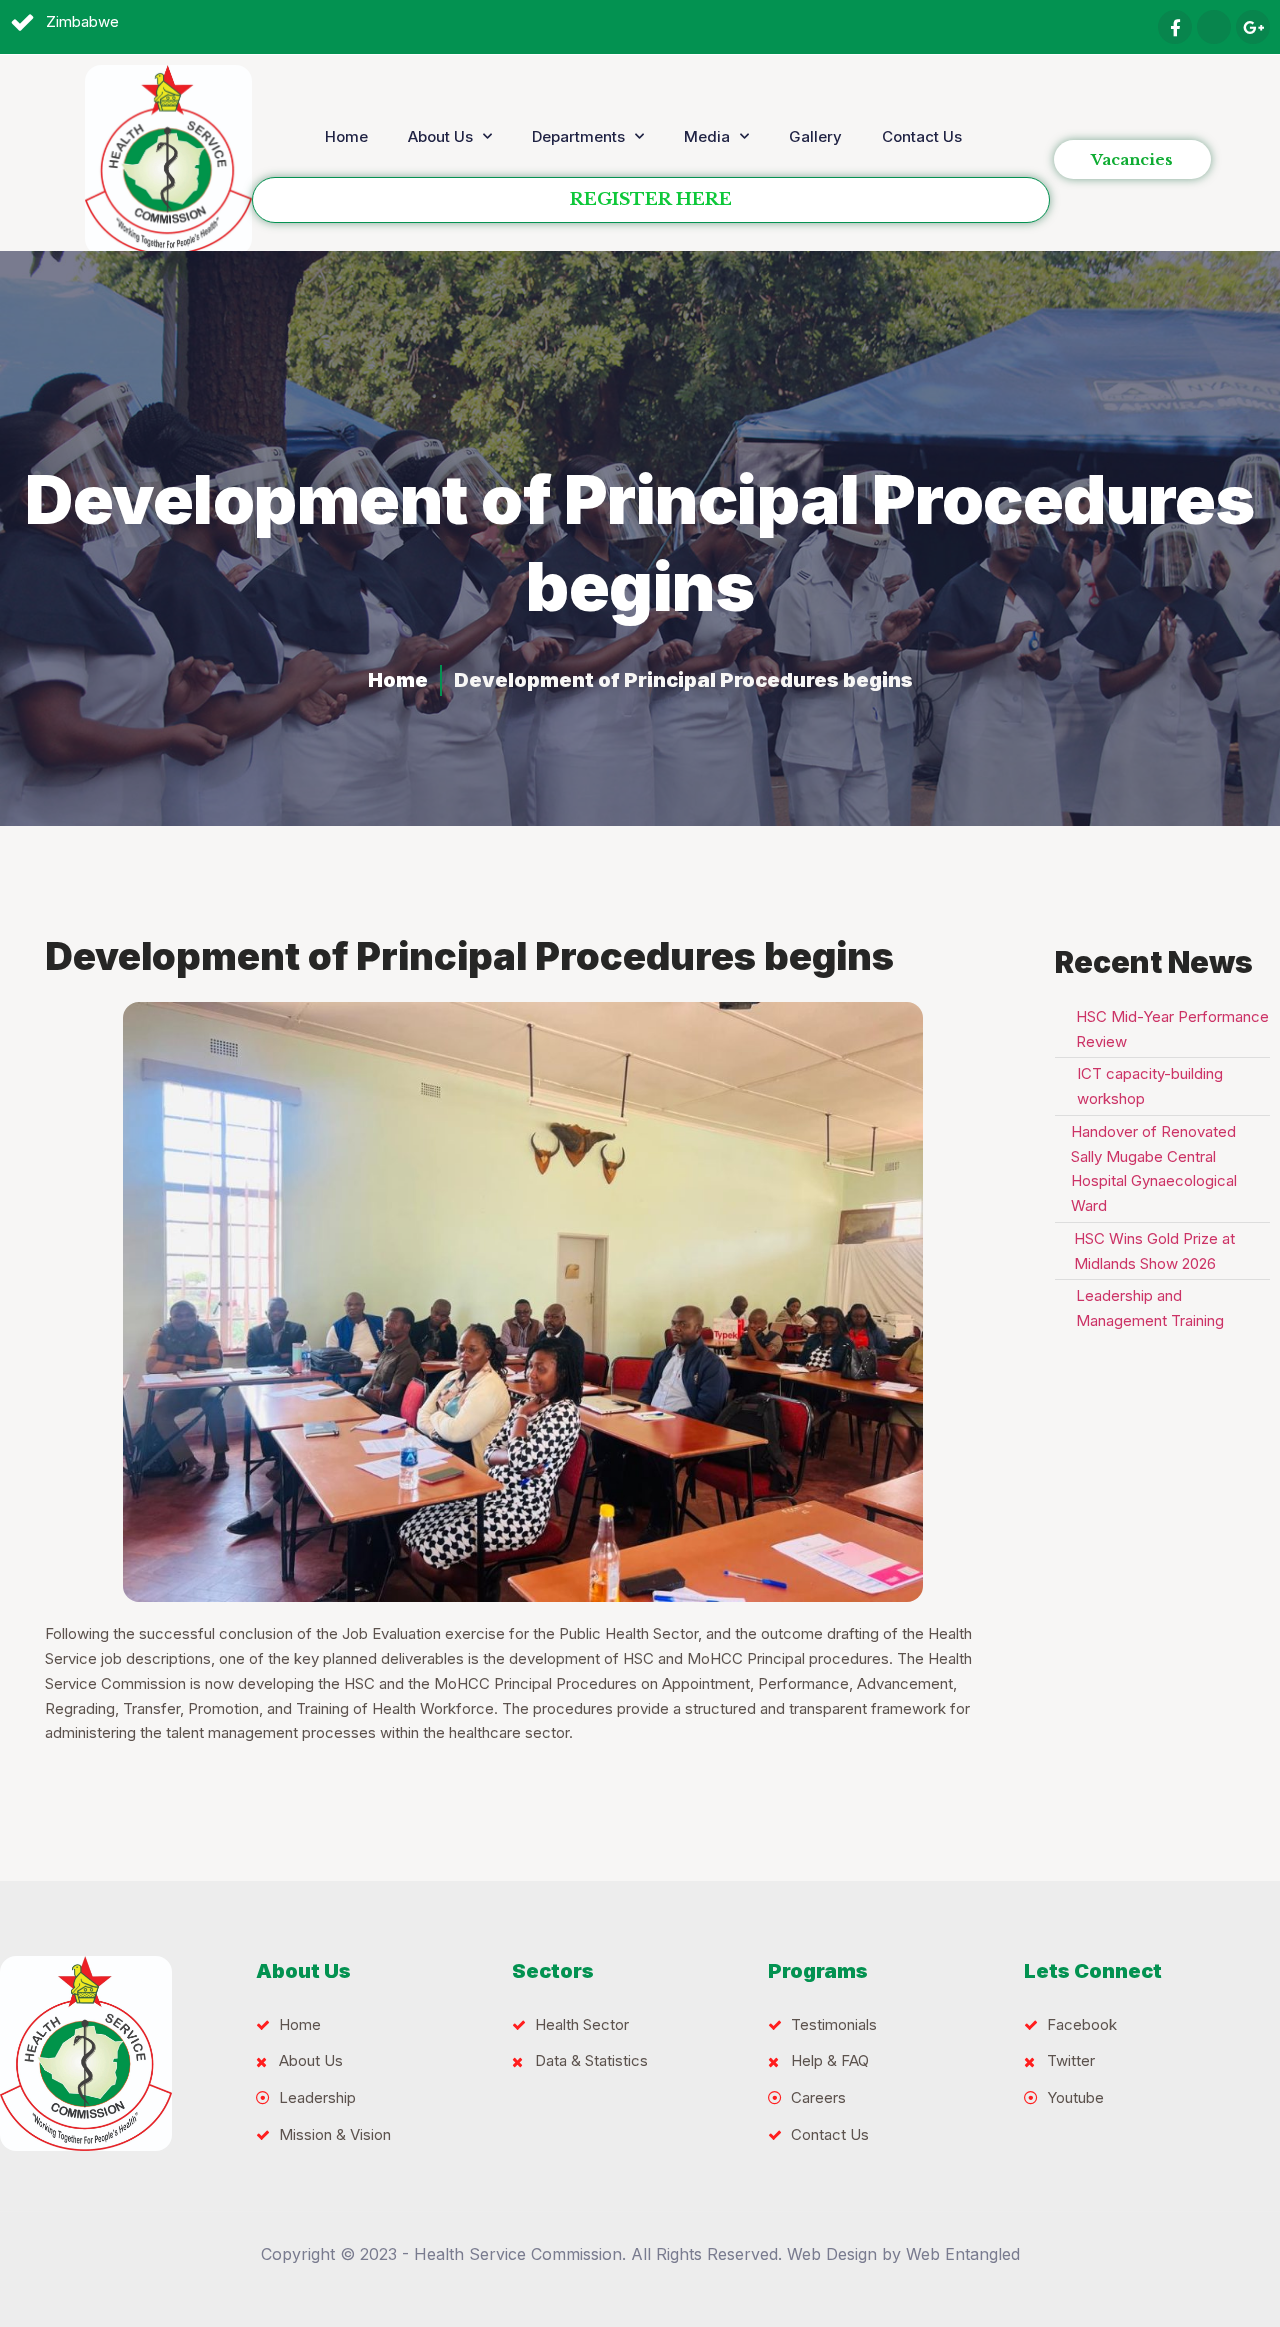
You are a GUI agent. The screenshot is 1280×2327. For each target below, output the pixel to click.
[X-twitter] (1214, 27)
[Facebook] (1175, 27)
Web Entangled (963, 2254)
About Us (440, 136)
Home (346, 136)
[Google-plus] (1253, 27)
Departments (578, 136)
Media (707, 136)
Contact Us (922, 136)
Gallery (815, 136)
